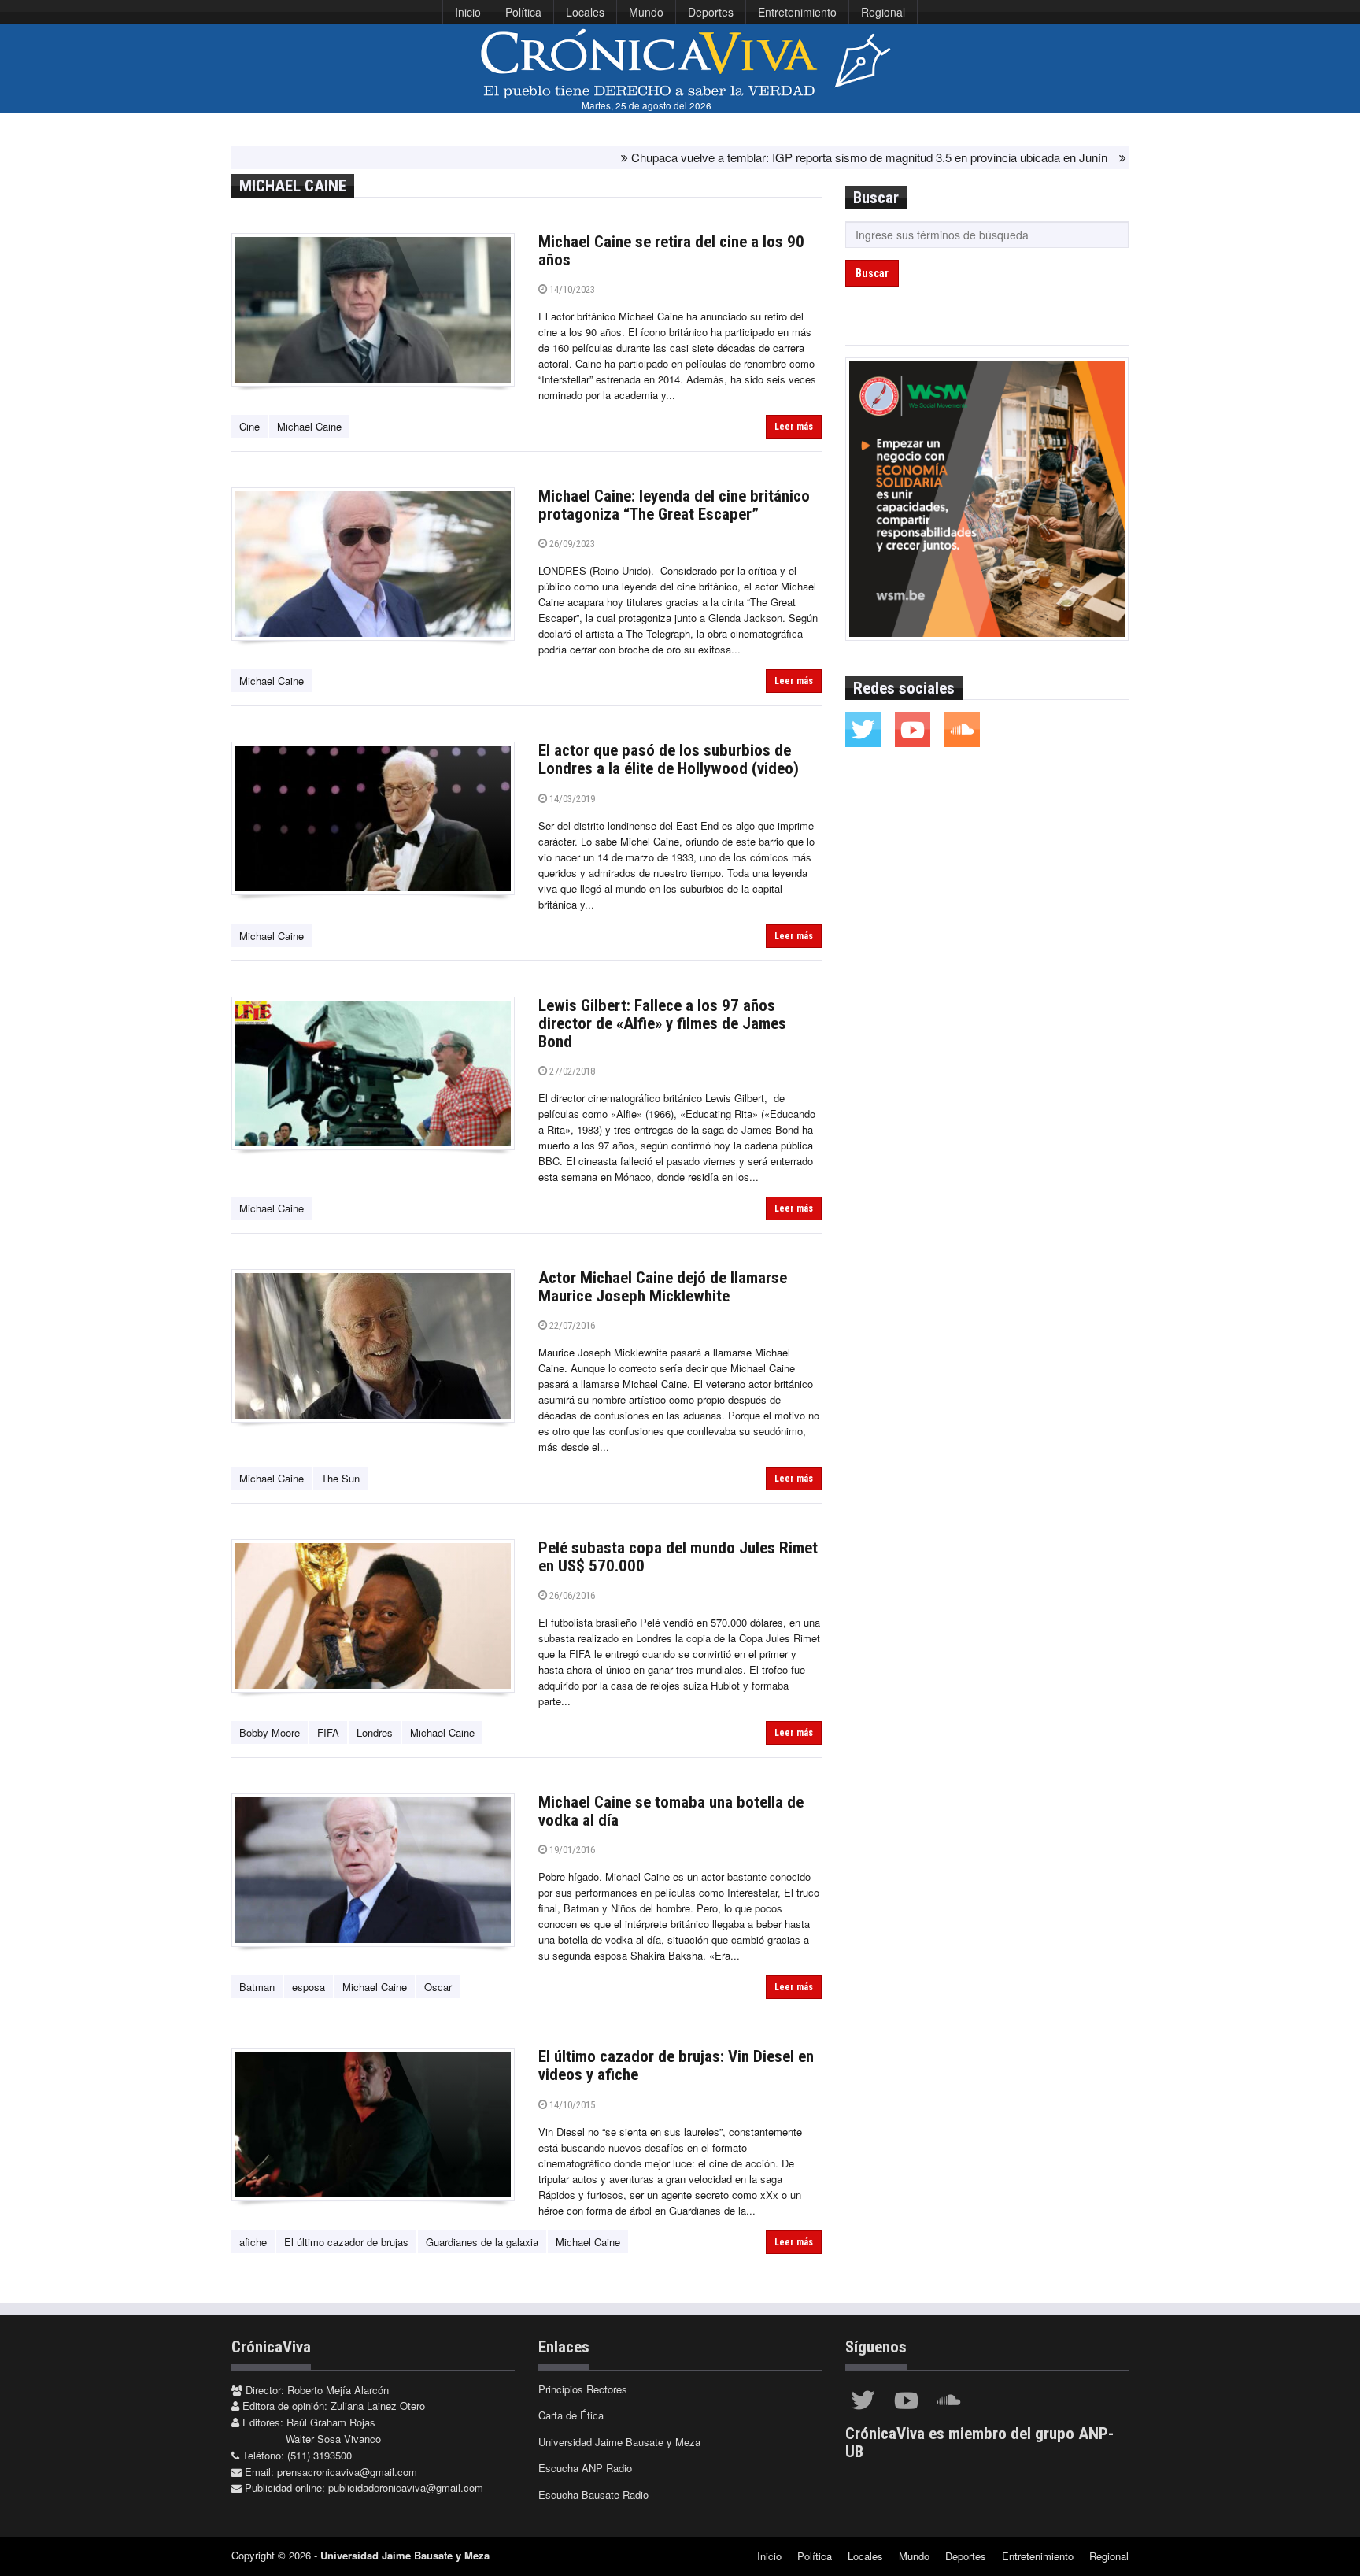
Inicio (468, 12)
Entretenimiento (797, 12)
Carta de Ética (571, 2415)
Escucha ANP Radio (585, 2468)
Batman (257, 1987)
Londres (375, 1732)
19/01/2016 (571, 1850)
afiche (253, 2242)
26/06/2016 (571, 1595)
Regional (883, 12)
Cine (249, 426)
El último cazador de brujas (346, 2242)
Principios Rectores (583, 2389)
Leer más (794, 427)
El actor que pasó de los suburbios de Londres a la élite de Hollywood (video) (669, 759)
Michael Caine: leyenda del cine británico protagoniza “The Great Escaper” (674, 505)
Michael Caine (309, 426)
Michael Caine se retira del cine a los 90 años (671, 251)
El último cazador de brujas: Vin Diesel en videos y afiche (676, 2065)
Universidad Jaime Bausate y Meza (619, 2442)
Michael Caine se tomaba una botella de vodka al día (671, 1811)
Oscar (438, 1987)
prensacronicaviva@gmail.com (347, 2472)
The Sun (340, 1478)
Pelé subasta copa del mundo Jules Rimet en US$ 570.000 (678, 1557)
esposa (309, 1987)
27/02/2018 (571, 1071)
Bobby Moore (270, 1732)
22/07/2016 (571, 1325)
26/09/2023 (571, 544)
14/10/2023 (571, 289)
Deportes (711, 12)
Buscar (872, 273)
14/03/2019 (571, 799)
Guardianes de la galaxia (482, 2242)
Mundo (646, 12)
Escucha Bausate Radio (593, 2495)
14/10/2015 (571, 2105)
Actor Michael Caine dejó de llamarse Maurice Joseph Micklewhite (663, 1287)
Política (523, 12)
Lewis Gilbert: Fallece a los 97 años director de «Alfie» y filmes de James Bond (662, 1023)
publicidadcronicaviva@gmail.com (406, 2487)
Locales (585, 12)
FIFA (328, 1732)
